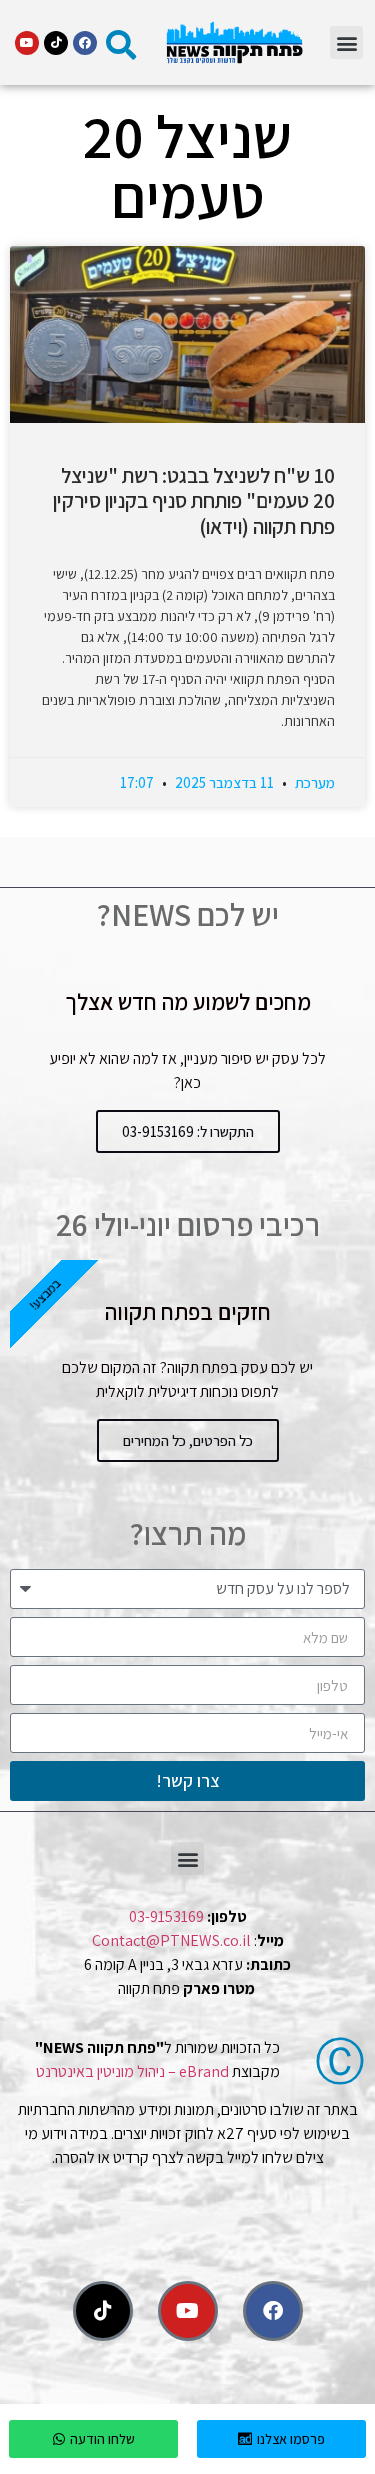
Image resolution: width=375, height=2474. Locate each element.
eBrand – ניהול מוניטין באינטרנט (132, 2071)
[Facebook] (85, 43)
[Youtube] (27, 43)
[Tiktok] (56, 43)
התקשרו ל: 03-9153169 (188, 1131)
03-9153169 (166, 1916)
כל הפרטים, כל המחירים (188, 1440)
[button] (346, 42)
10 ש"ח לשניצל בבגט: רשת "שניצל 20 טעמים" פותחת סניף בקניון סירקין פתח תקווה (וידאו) (194, 500)
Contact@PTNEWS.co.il (171, 1940)
